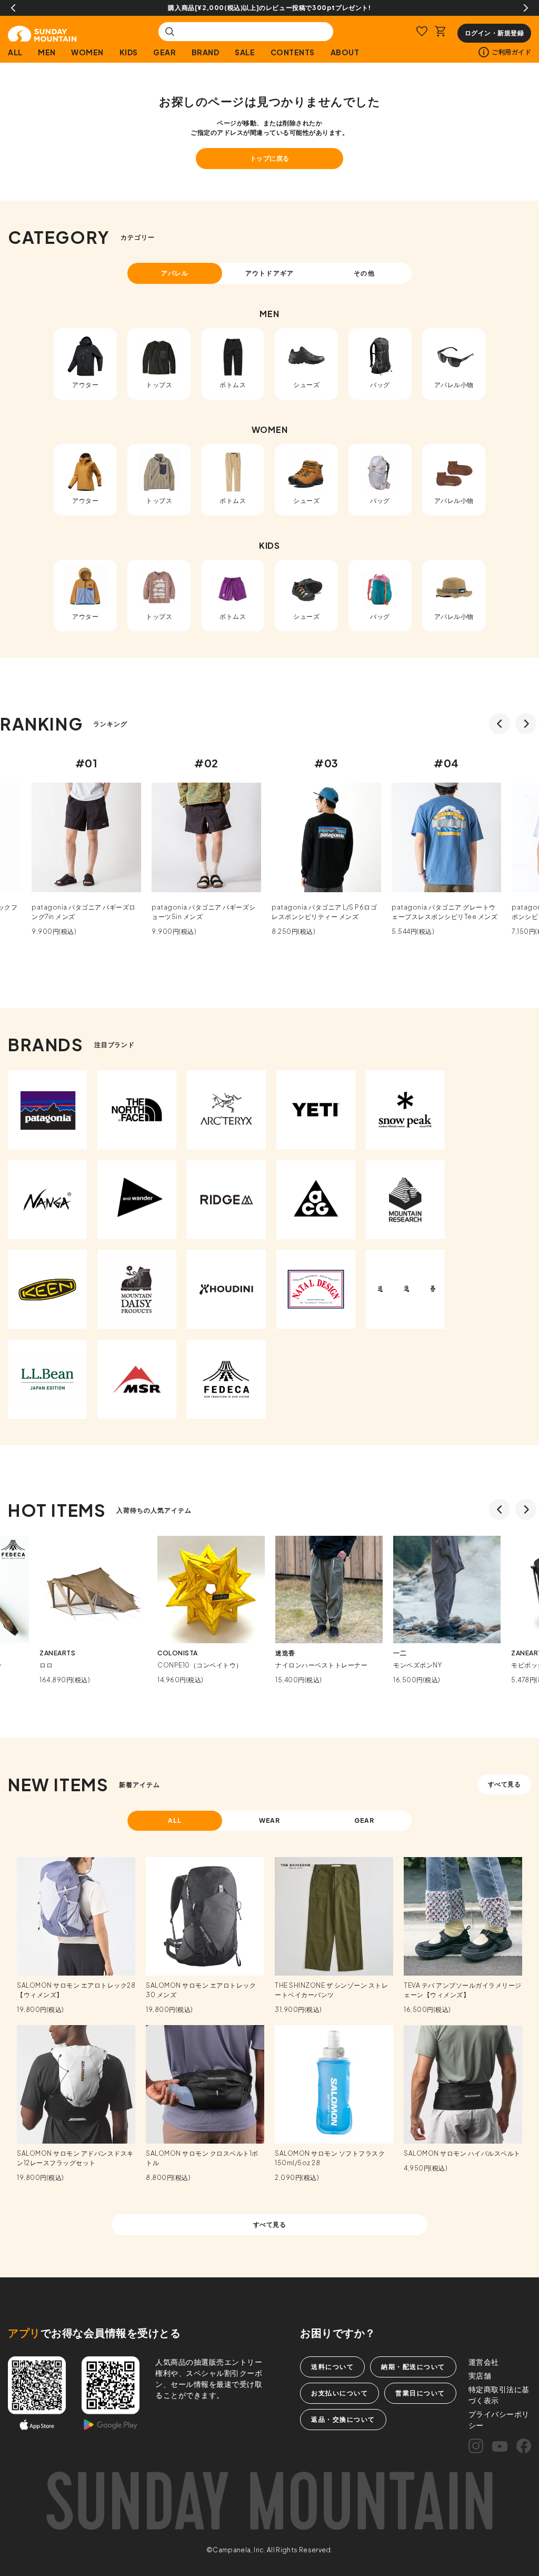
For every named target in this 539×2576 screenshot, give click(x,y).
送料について (332, 2367)
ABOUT (345, 52)
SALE (245, 52)
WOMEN (87, 52)
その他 (364, 273)
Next (526, 8)
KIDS (129, 52)
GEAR (164, 52)
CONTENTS (293, 52)
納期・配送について (413, 2367)
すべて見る (505, 1784)
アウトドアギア (269, 273)
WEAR (270, 1820)
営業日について (420, 2393)
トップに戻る (270, 158)
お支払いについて (340, 2393)
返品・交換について (343, 2419)
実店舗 (480, 2375)
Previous (13, 8)
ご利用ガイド (511, 52)
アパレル (175, 273)
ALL (15, 52)
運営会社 (484, 2362)
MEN (47, 52)
